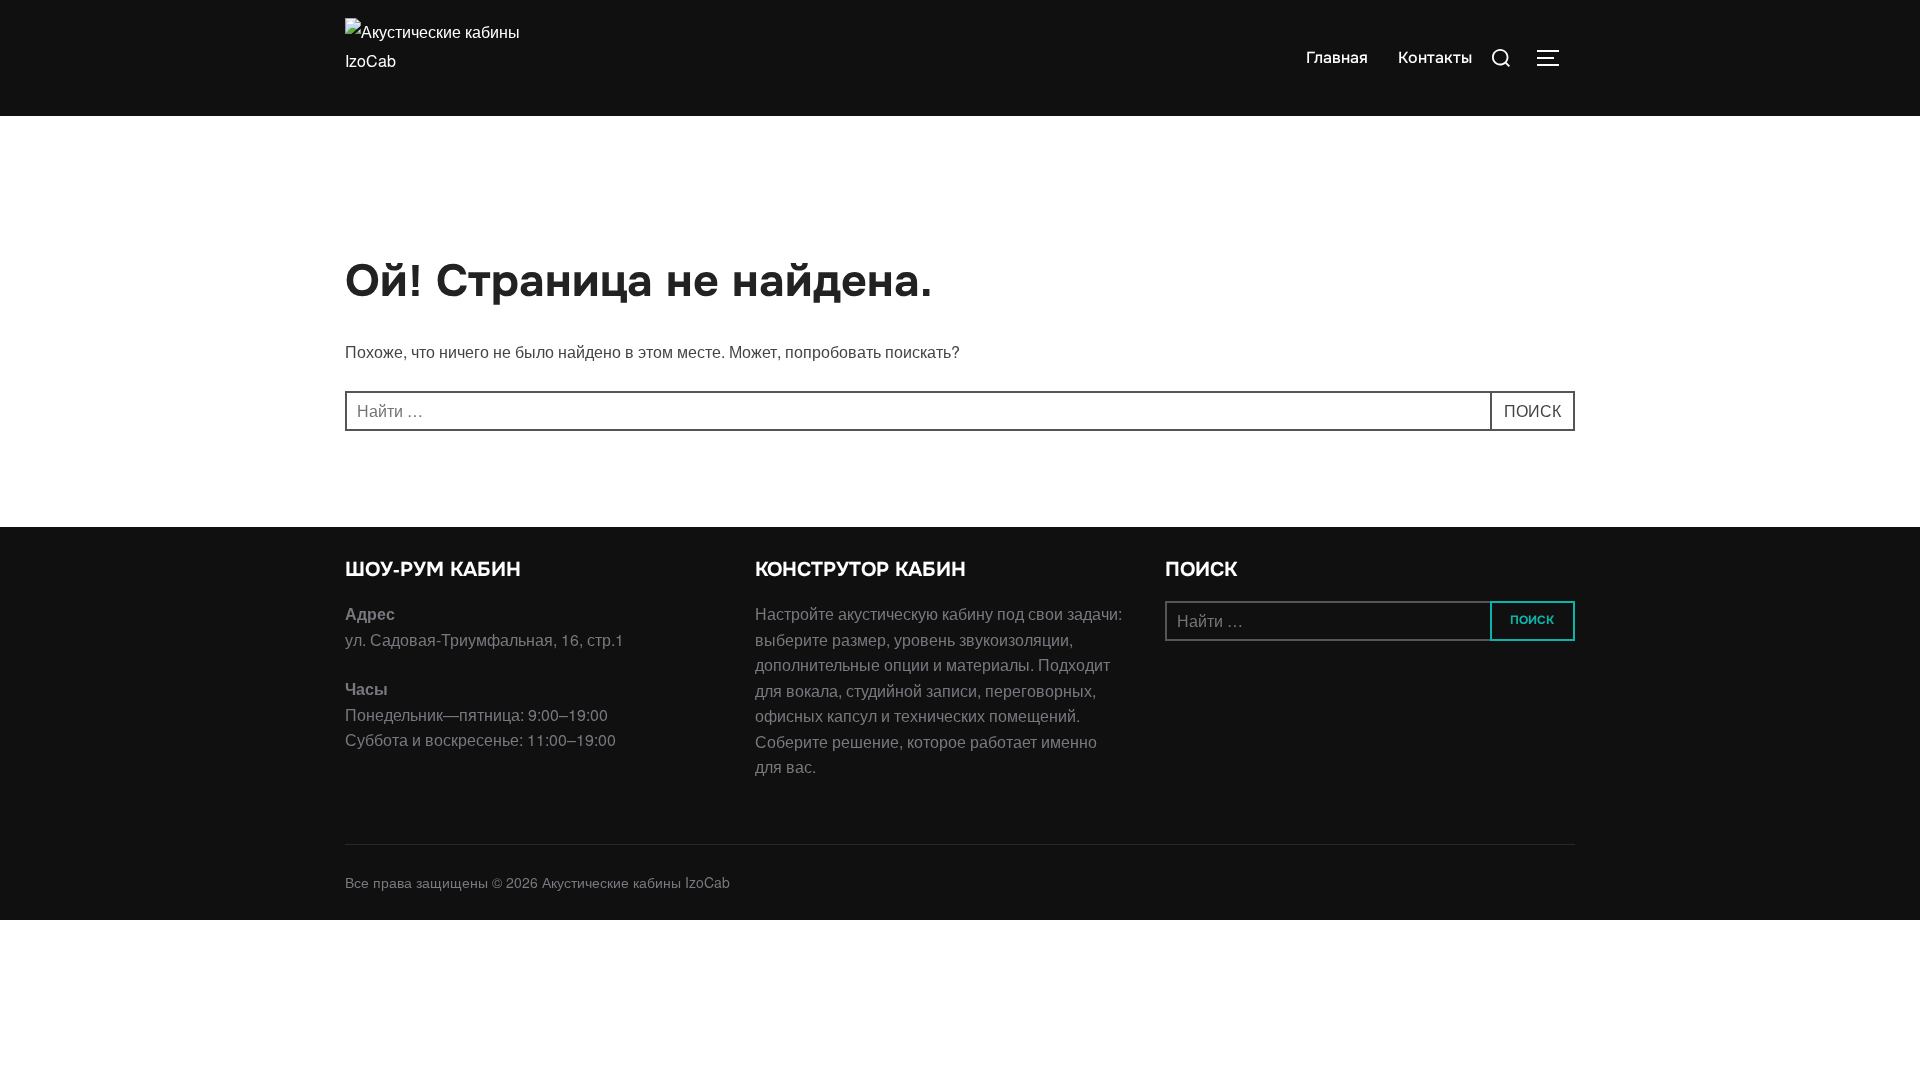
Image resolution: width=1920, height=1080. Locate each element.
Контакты (1435, 57)
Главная (1337, 57)
